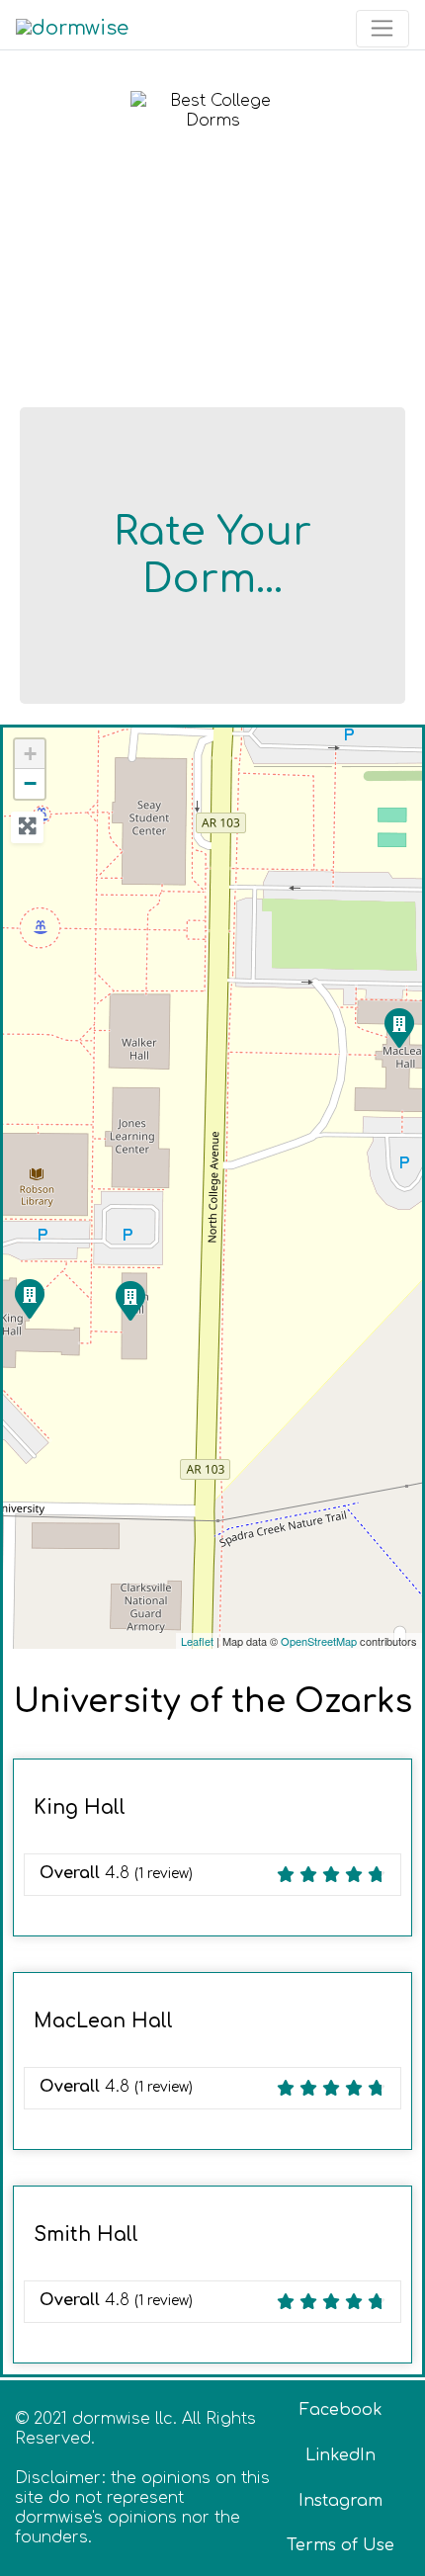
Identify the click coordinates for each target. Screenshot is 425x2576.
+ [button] (30, 754)
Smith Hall (86, 2234)
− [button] (30, 783)
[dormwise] (72, 28)
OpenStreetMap (319, 1641)
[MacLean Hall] (398, 1027)
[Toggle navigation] (382, 29)
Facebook (341, 2410)
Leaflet (197, 1641)
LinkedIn (340, 2455)
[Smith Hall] (129, 1300)
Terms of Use (340, 2545)
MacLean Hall (103, 2021)
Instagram (340, 2501)
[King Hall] (29, 1298)
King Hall (80, 1807)
